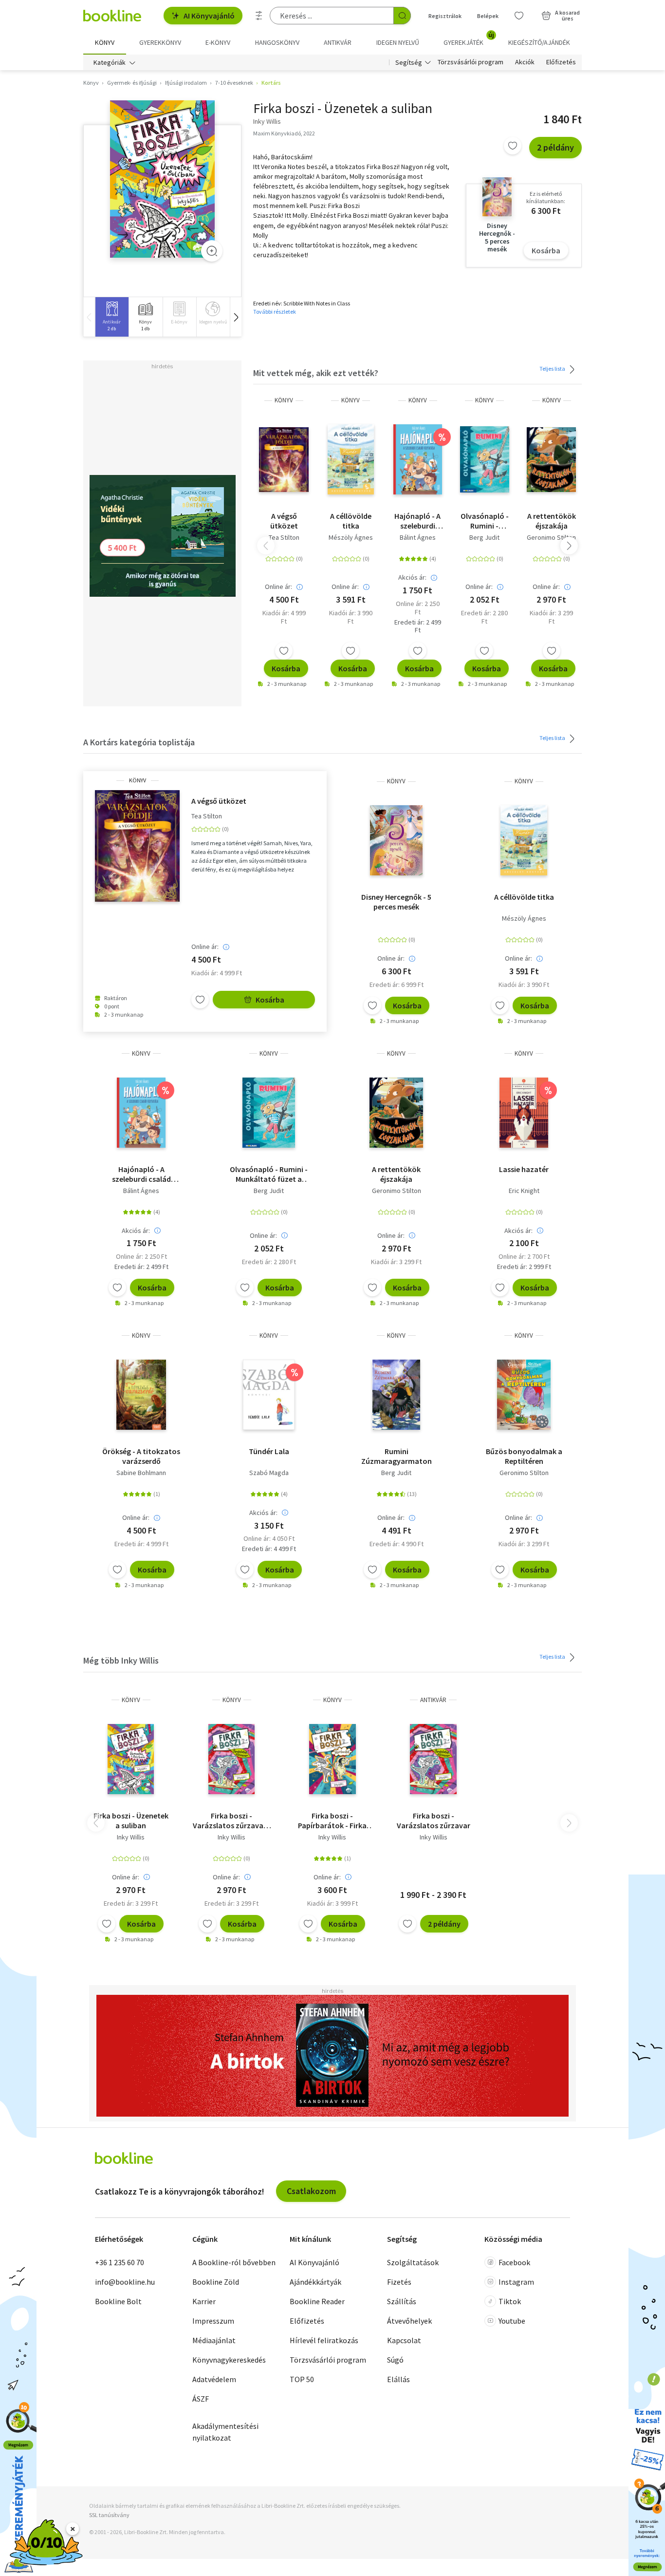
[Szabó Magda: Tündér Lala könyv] (269, 1395)
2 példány (555, 147)
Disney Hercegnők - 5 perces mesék (396, 902)
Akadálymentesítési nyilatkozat (225, 2432)
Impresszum (213, 2321)
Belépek (488, 16)
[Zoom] (212, 251)
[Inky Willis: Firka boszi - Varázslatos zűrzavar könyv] (231, 1759)
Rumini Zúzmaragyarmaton (397, 1456)
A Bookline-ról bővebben (234, 2262)
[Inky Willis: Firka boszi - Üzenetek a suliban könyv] (131, 1759)
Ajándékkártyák (315, 2282)
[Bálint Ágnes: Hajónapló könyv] (418, 459)
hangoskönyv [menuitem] (277, 42)
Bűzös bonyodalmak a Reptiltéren (524, 1456)
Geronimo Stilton (551, 537)
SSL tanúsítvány (109, 2515)
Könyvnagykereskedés (229, 2360)
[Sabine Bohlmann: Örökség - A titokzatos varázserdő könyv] (141, 1395)
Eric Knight (524, 1191)
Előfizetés (561, 62)
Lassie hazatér (524, 1169)
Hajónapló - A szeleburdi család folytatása (417, 521)
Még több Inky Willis (121, 1660)
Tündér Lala (269, 1451)
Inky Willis (131, 1837)
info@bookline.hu (125, 2282)
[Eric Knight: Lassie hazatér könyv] (524, 1113)
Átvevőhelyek (409, 2321)
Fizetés (399, 2282)
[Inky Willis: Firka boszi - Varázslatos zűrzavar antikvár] (433, 1759)
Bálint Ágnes (418, 537)
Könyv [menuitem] (105, 42)
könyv (284, 400)
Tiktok (510, 2301)
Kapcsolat (404, 2340)
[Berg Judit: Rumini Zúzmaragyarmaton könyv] (396, 1395)
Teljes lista (553, 369)
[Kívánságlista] (519, 16)
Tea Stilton (284, 537)
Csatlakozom (311, 2191)
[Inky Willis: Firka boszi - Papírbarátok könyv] (333, 1759)
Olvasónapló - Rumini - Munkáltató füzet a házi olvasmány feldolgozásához (485, 521)
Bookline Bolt (118, 2301)
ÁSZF (201, 2399)
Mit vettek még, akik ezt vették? (316, 373)
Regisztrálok (445, 16)
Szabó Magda (269, 1473)
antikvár (433, 1700)
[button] (236, 317)
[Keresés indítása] (402, 16)
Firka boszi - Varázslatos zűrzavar (434, 1820)
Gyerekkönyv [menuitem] (160, 42)
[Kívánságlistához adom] (513, 146)
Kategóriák (110, 62)
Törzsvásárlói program (471, 62)
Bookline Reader (317, 2301)
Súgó (395, 2360)
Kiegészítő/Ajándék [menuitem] (539, 42)
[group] (112, 317)
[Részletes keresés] (259, 16)
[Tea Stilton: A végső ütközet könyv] (284, 459)
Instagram (516, 2282)
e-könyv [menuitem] (218, 42)
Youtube (512, 2321)
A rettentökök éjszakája (552, 521)
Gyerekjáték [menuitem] (469, 39)
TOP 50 (302, 2379)
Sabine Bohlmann (141, 1473)
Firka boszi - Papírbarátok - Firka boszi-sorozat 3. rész (332, 1820)
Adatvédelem (214, 2379)
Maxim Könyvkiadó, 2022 (284, 133)
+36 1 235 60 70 (120, 2262)
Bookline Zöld (216, 2282)
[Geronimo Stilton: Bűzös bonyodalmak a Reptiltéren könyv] (524, 1395)
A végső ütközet (284, 521)
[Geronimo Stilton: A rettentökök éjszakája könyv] (551, 459)
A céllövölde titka (351, 521)
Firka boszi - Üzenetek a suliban (131, 1820)
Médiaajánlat (214, 2340)
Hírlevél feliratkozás (324, 2340)
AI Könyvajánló (209, 16)
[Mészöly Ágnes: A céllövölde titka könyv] (351, 459)
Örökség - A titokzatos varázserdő (141, 1456)
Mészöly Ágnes (351, 537)
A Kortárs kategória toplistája (139, 742)
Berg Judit (484, 537)
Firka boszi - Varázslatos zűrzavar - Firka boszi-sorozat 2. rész (232, 1820)
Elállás (398, 2379)
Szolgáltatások (413, 2262)
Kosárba (546, 250)
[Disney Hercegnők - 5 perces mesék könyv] (396, 840)
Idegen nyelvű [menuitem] (398, 42)
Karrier (204, 2301)
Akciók (525, 62)
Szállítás (402, 2301)
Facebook (514, 2262)
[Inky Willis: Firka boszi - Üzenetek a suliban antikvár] (162, 179)
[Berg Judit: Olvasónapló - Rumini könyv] (485, 459)
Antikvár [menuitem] (338, 42)
